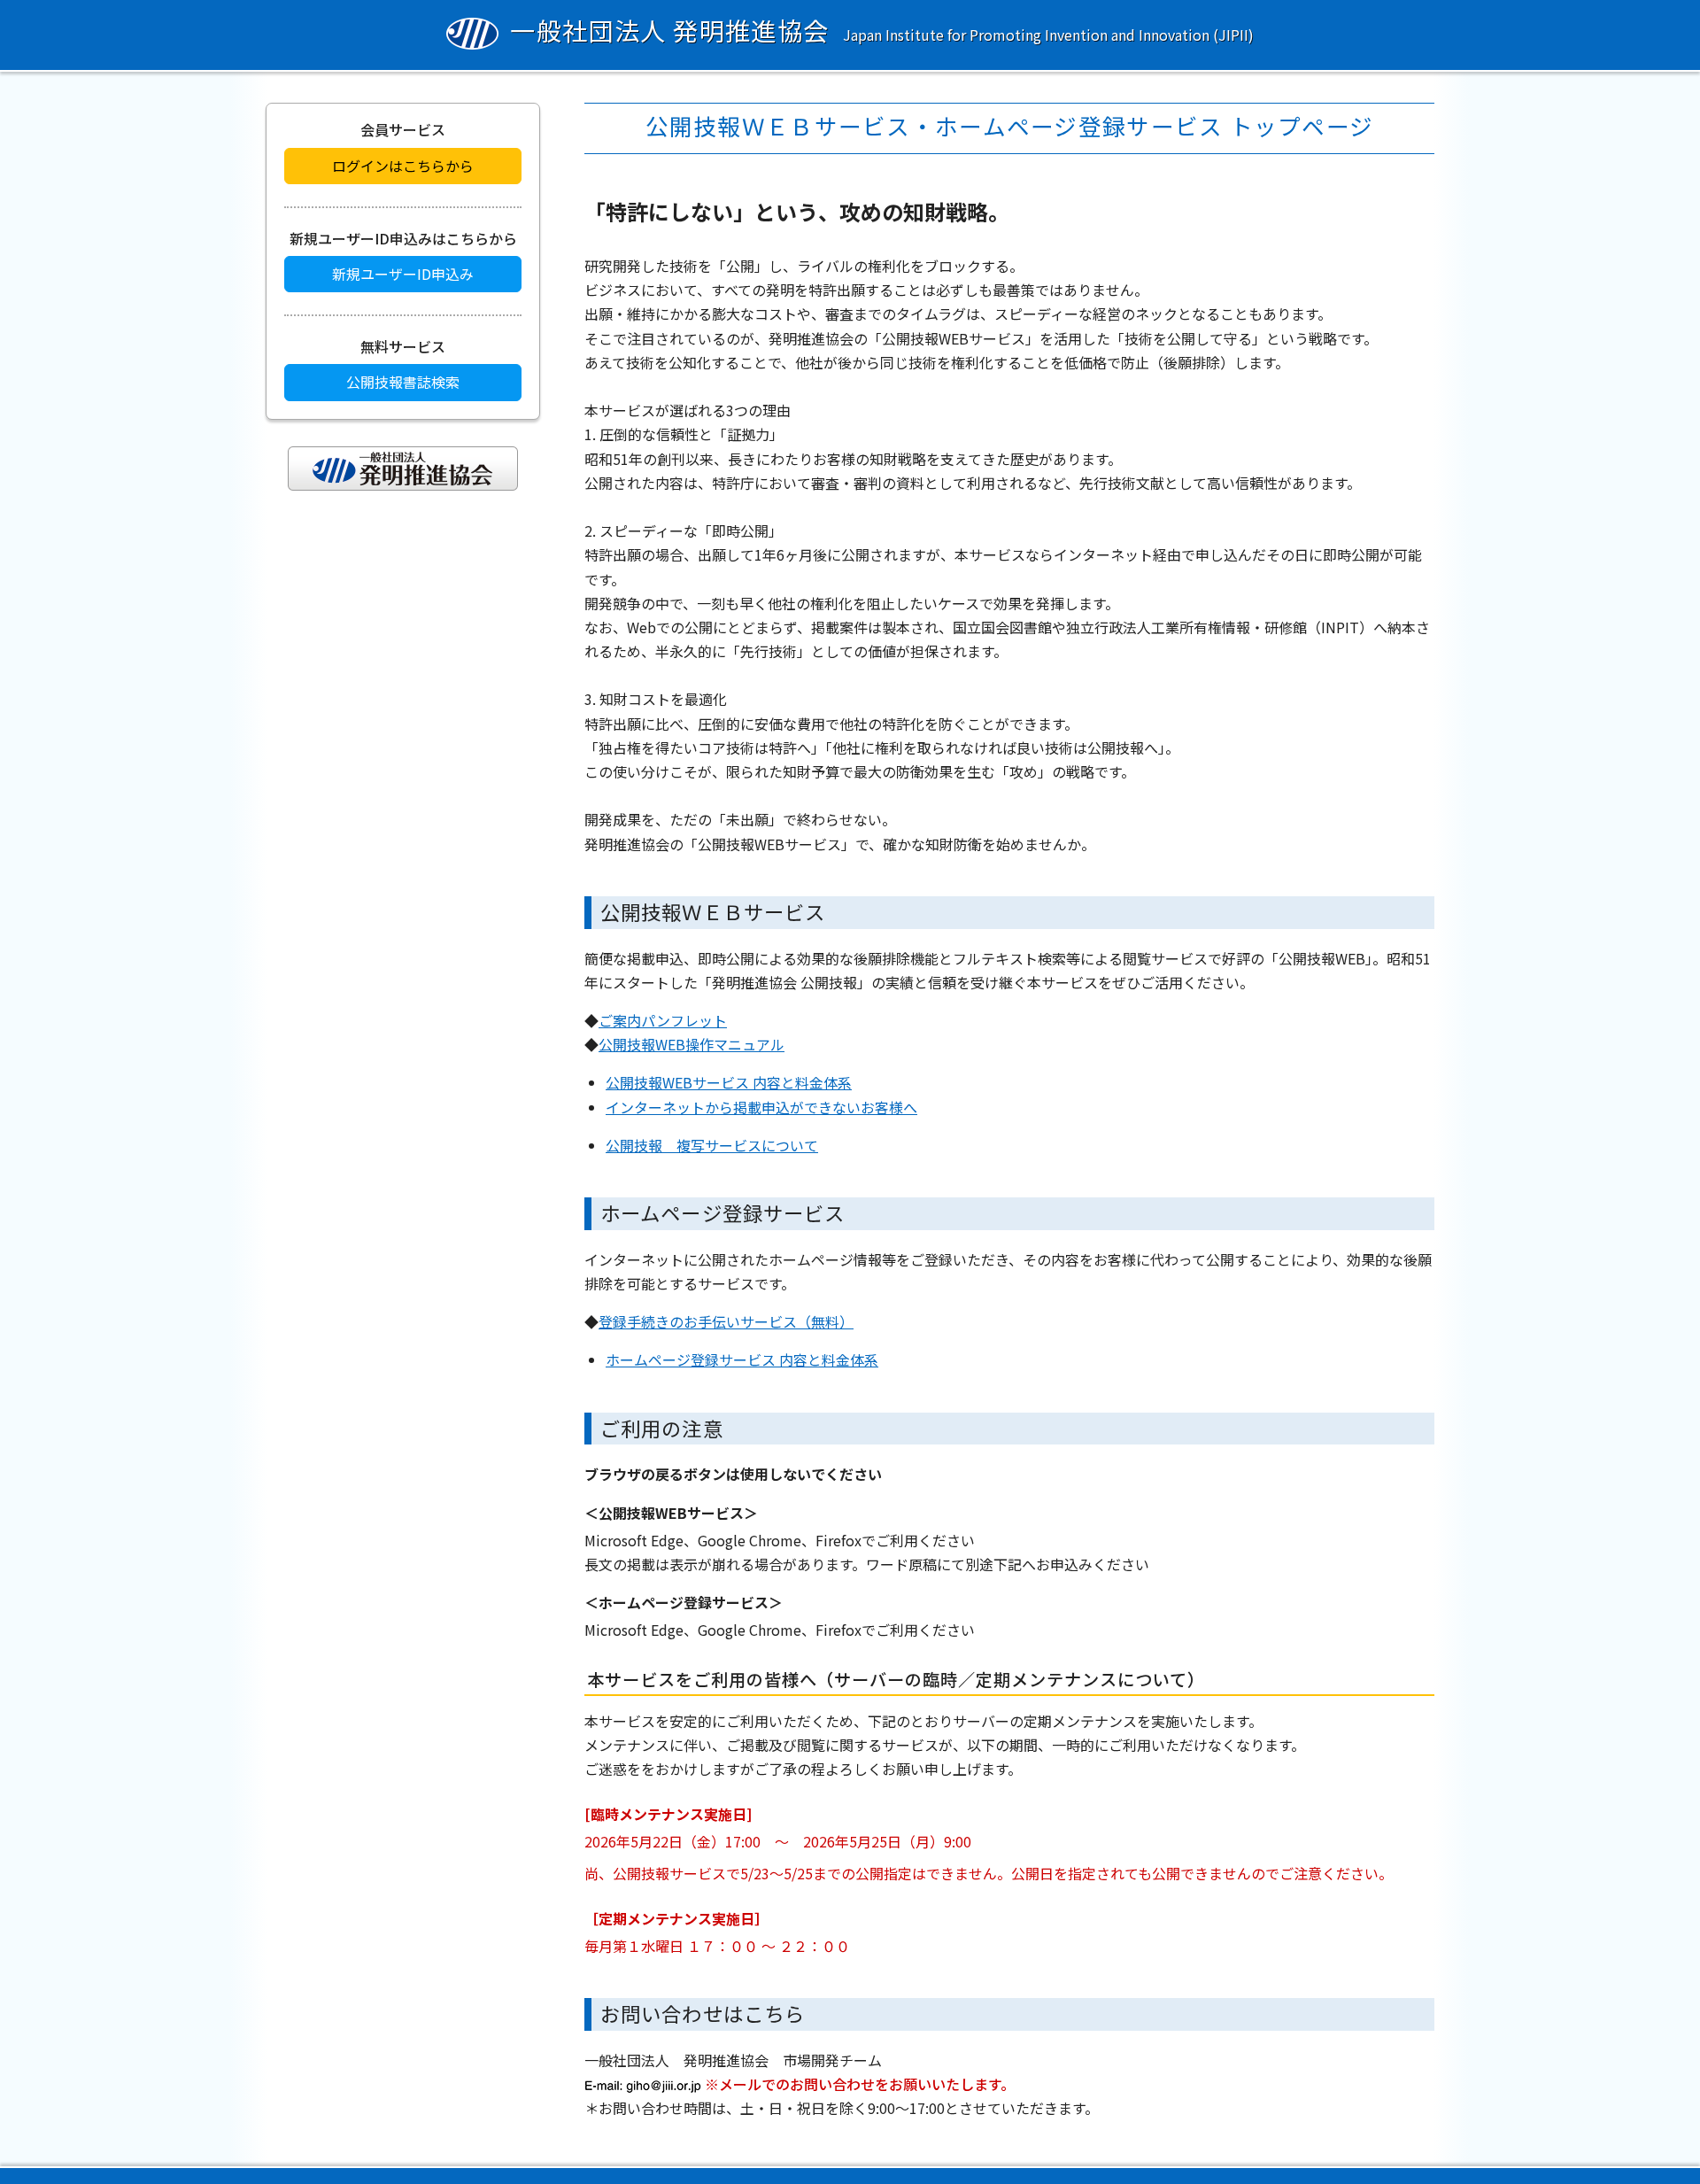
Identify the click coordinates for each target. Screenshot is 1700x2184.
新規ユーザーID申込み (403, 274)
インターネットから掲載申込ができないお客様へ (761, 1107)
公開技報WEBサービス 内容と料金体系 (729, 1082)
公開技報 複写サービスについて (712, 1145)
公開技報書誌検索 (403, 382)
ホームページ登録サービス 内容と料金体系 (742, 1359)
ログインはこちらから (403, 166)
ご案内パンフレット (663, 1020)
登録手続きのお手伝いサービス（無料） (726, 1321)
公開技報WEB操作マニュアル (692, 1044)
